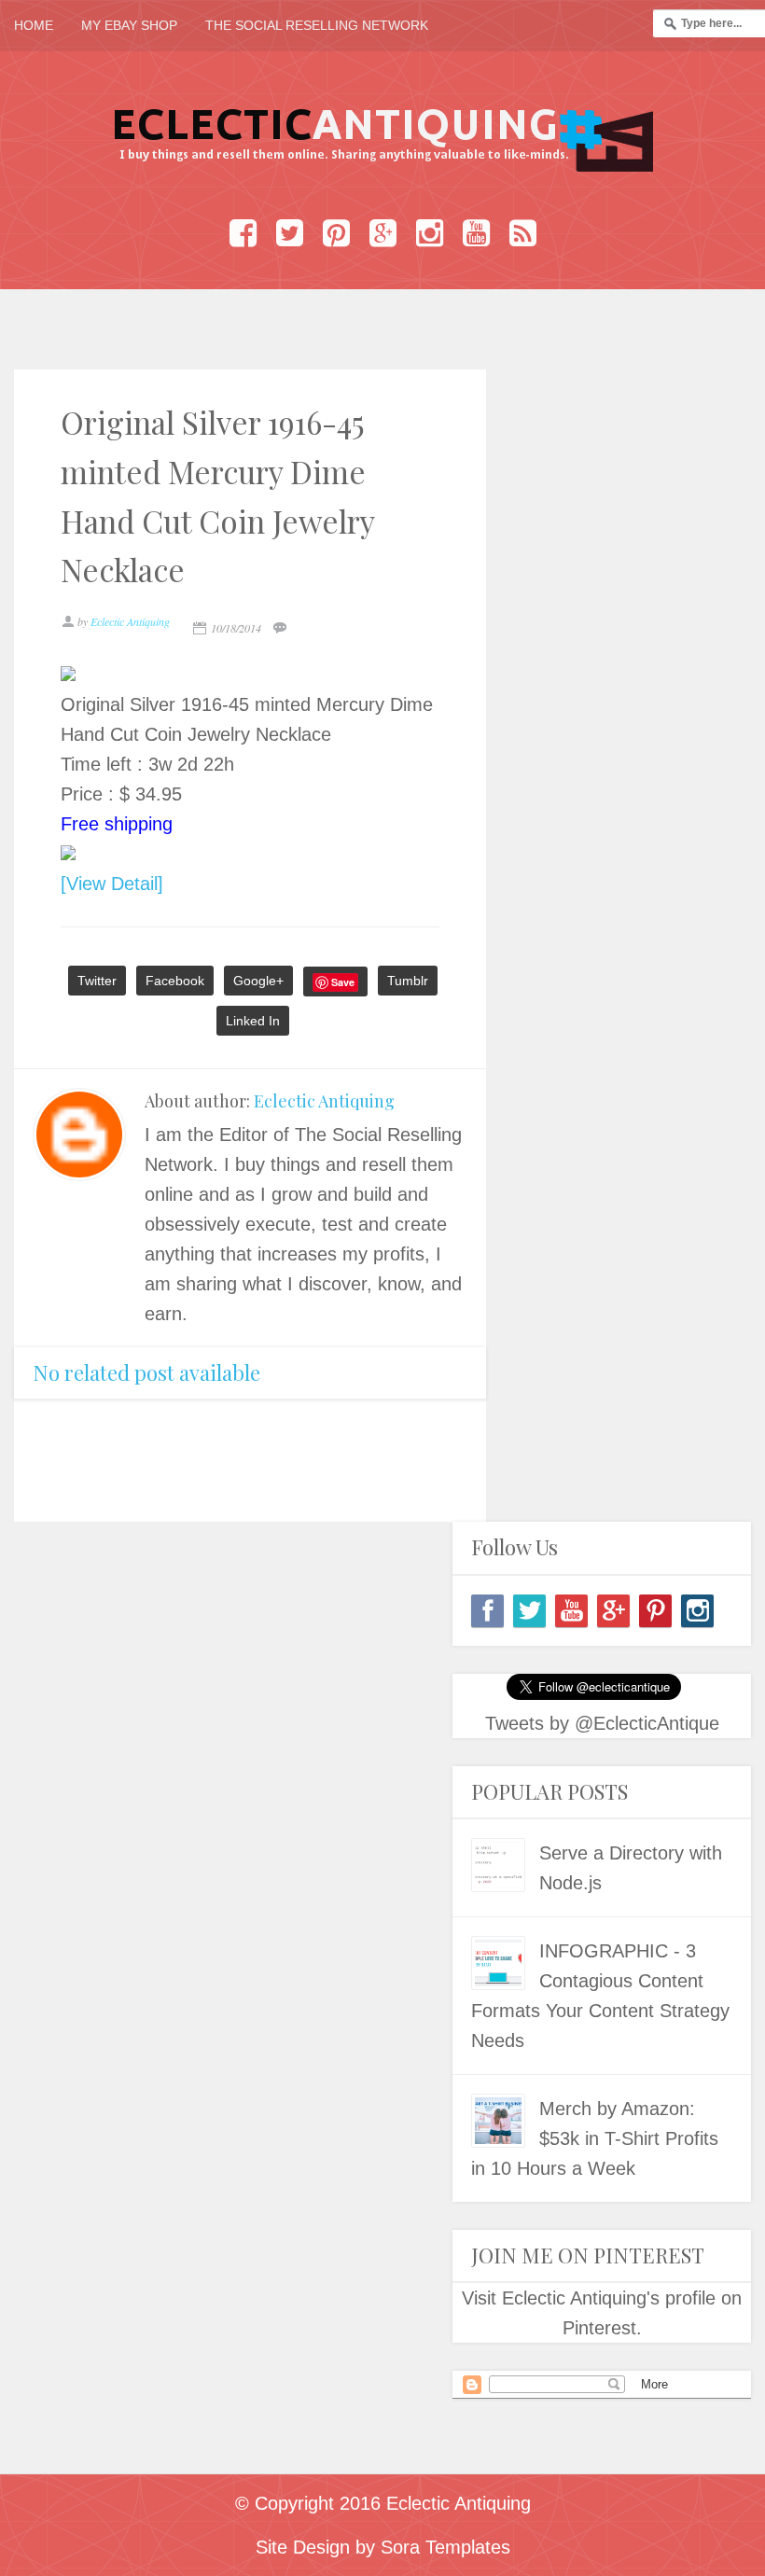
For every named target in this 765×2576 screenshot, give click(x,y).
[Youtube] (571, 1611)
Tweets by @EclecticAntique (602, 1723)
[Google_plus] (613, 1611)
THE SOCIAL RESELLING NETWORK (317, 25)
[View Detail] (112, 884)
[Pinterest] (655, 1611)
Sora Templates (445, 2547)
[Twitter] (529, 1611)
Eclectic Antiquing (324, 1101)
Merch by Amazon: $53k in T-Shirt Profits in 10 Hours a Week (595, 2138)
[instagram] (697, 1611)
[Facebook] (487, 1611)
